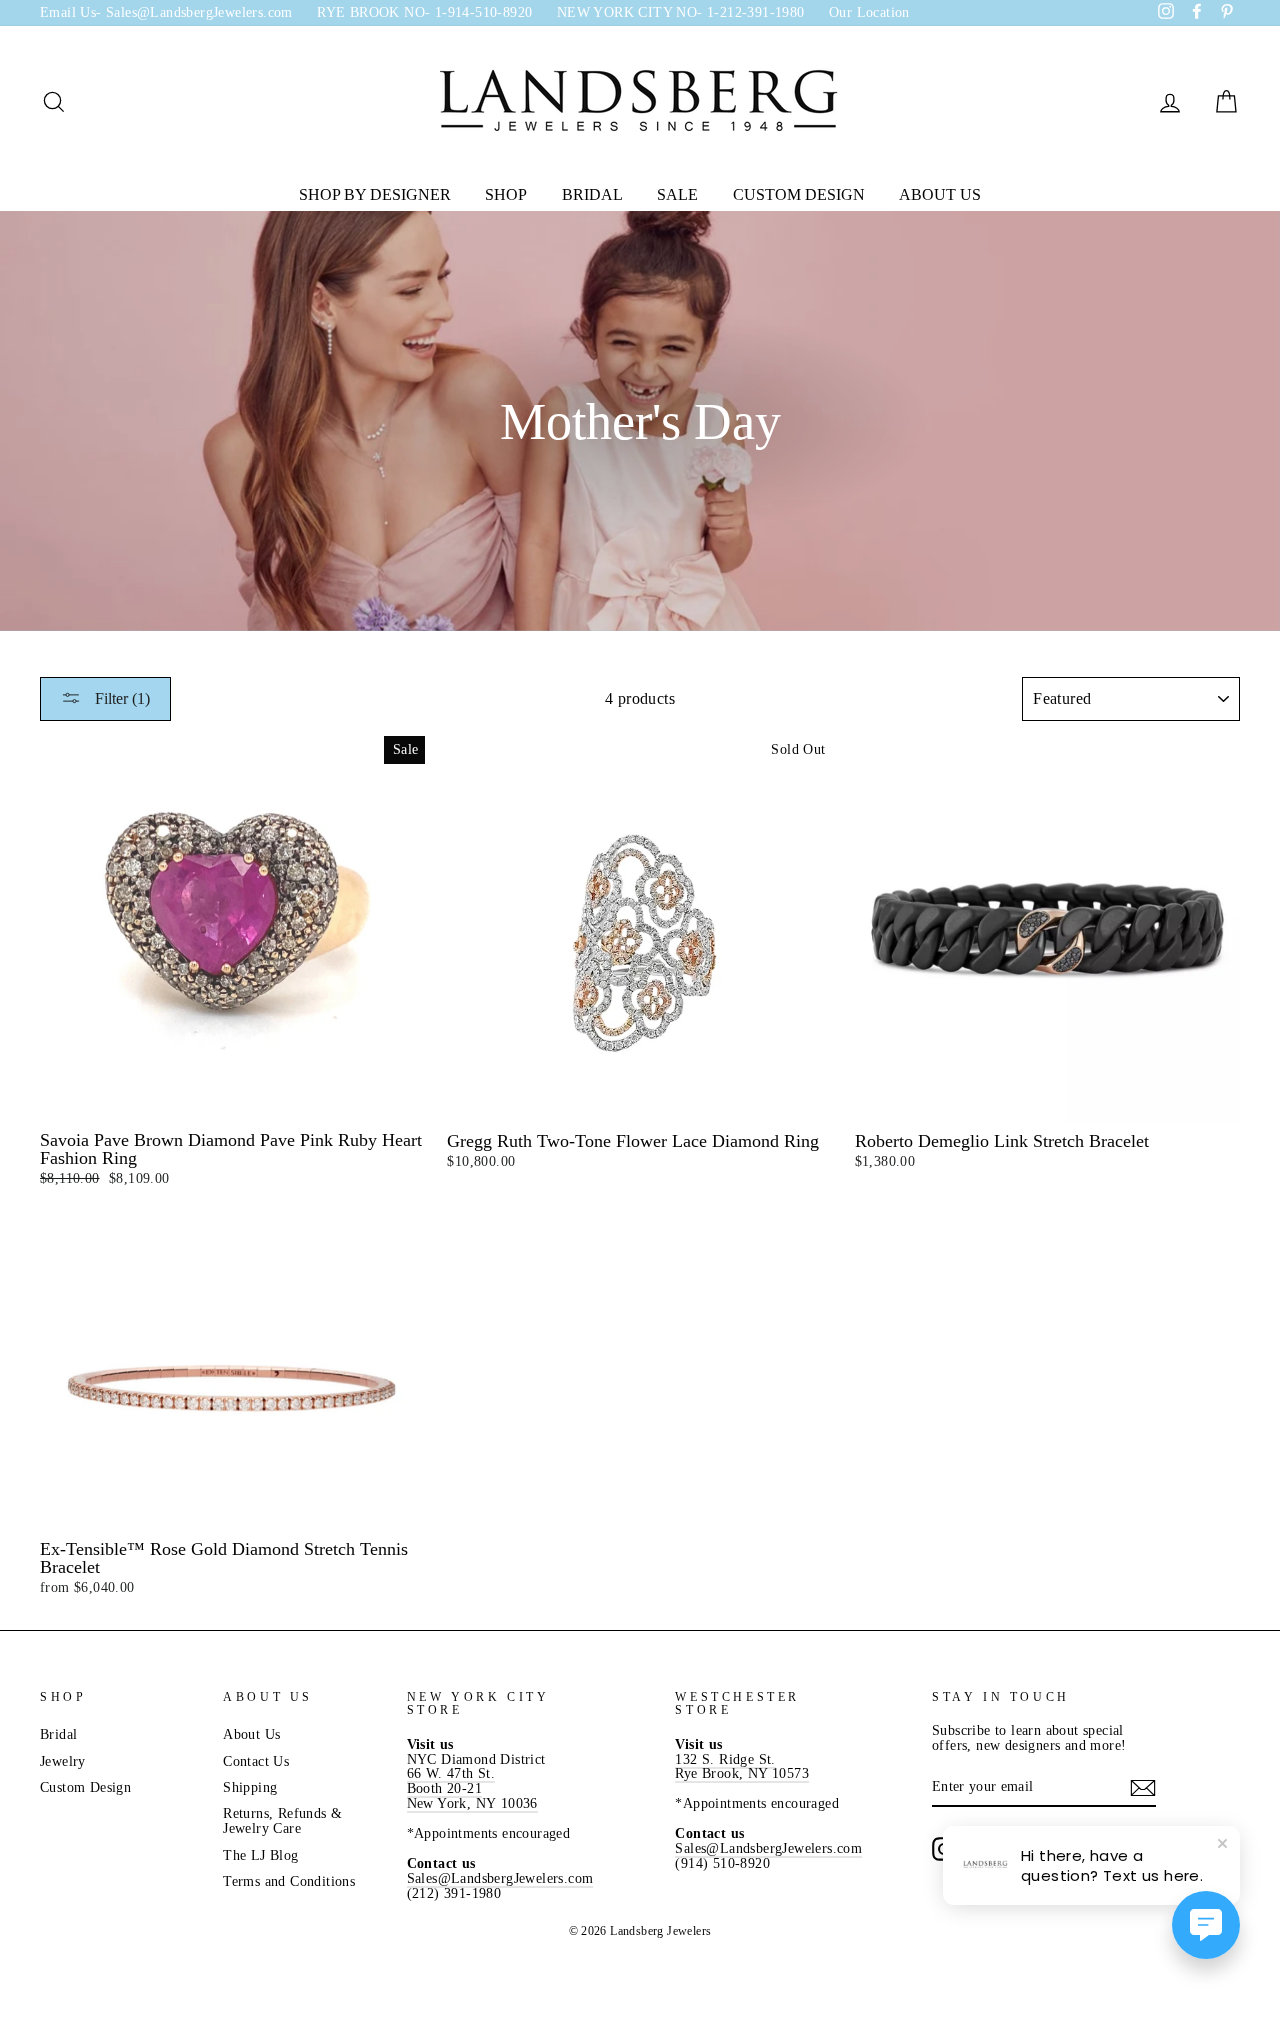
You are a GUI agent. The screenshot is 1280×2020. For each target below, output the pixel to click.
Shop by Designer (375, 194)
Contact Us (256, 1761)
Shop (506, 194)
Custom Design (799, 194)
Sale (677, 194)
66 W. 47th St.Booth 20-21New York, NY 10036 (472, 1788)
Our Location (869, 12)
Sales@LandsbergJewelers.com (500, 1878)
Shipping (250, 1787)
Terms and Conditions (289, 1881)
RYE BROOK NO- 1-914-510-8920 (424, 12)
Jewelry (63, 1761)
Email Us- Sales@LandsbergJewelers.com (166, 12)
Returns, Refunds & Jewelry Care (282, 1821)
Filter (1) (120, 698)
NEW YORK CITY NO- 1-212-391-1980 (681, 12)
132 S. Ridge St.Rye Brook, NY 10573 (742, 1767)
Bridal (592, 194)
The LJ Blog (260, 1855)
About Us (940, 194)
